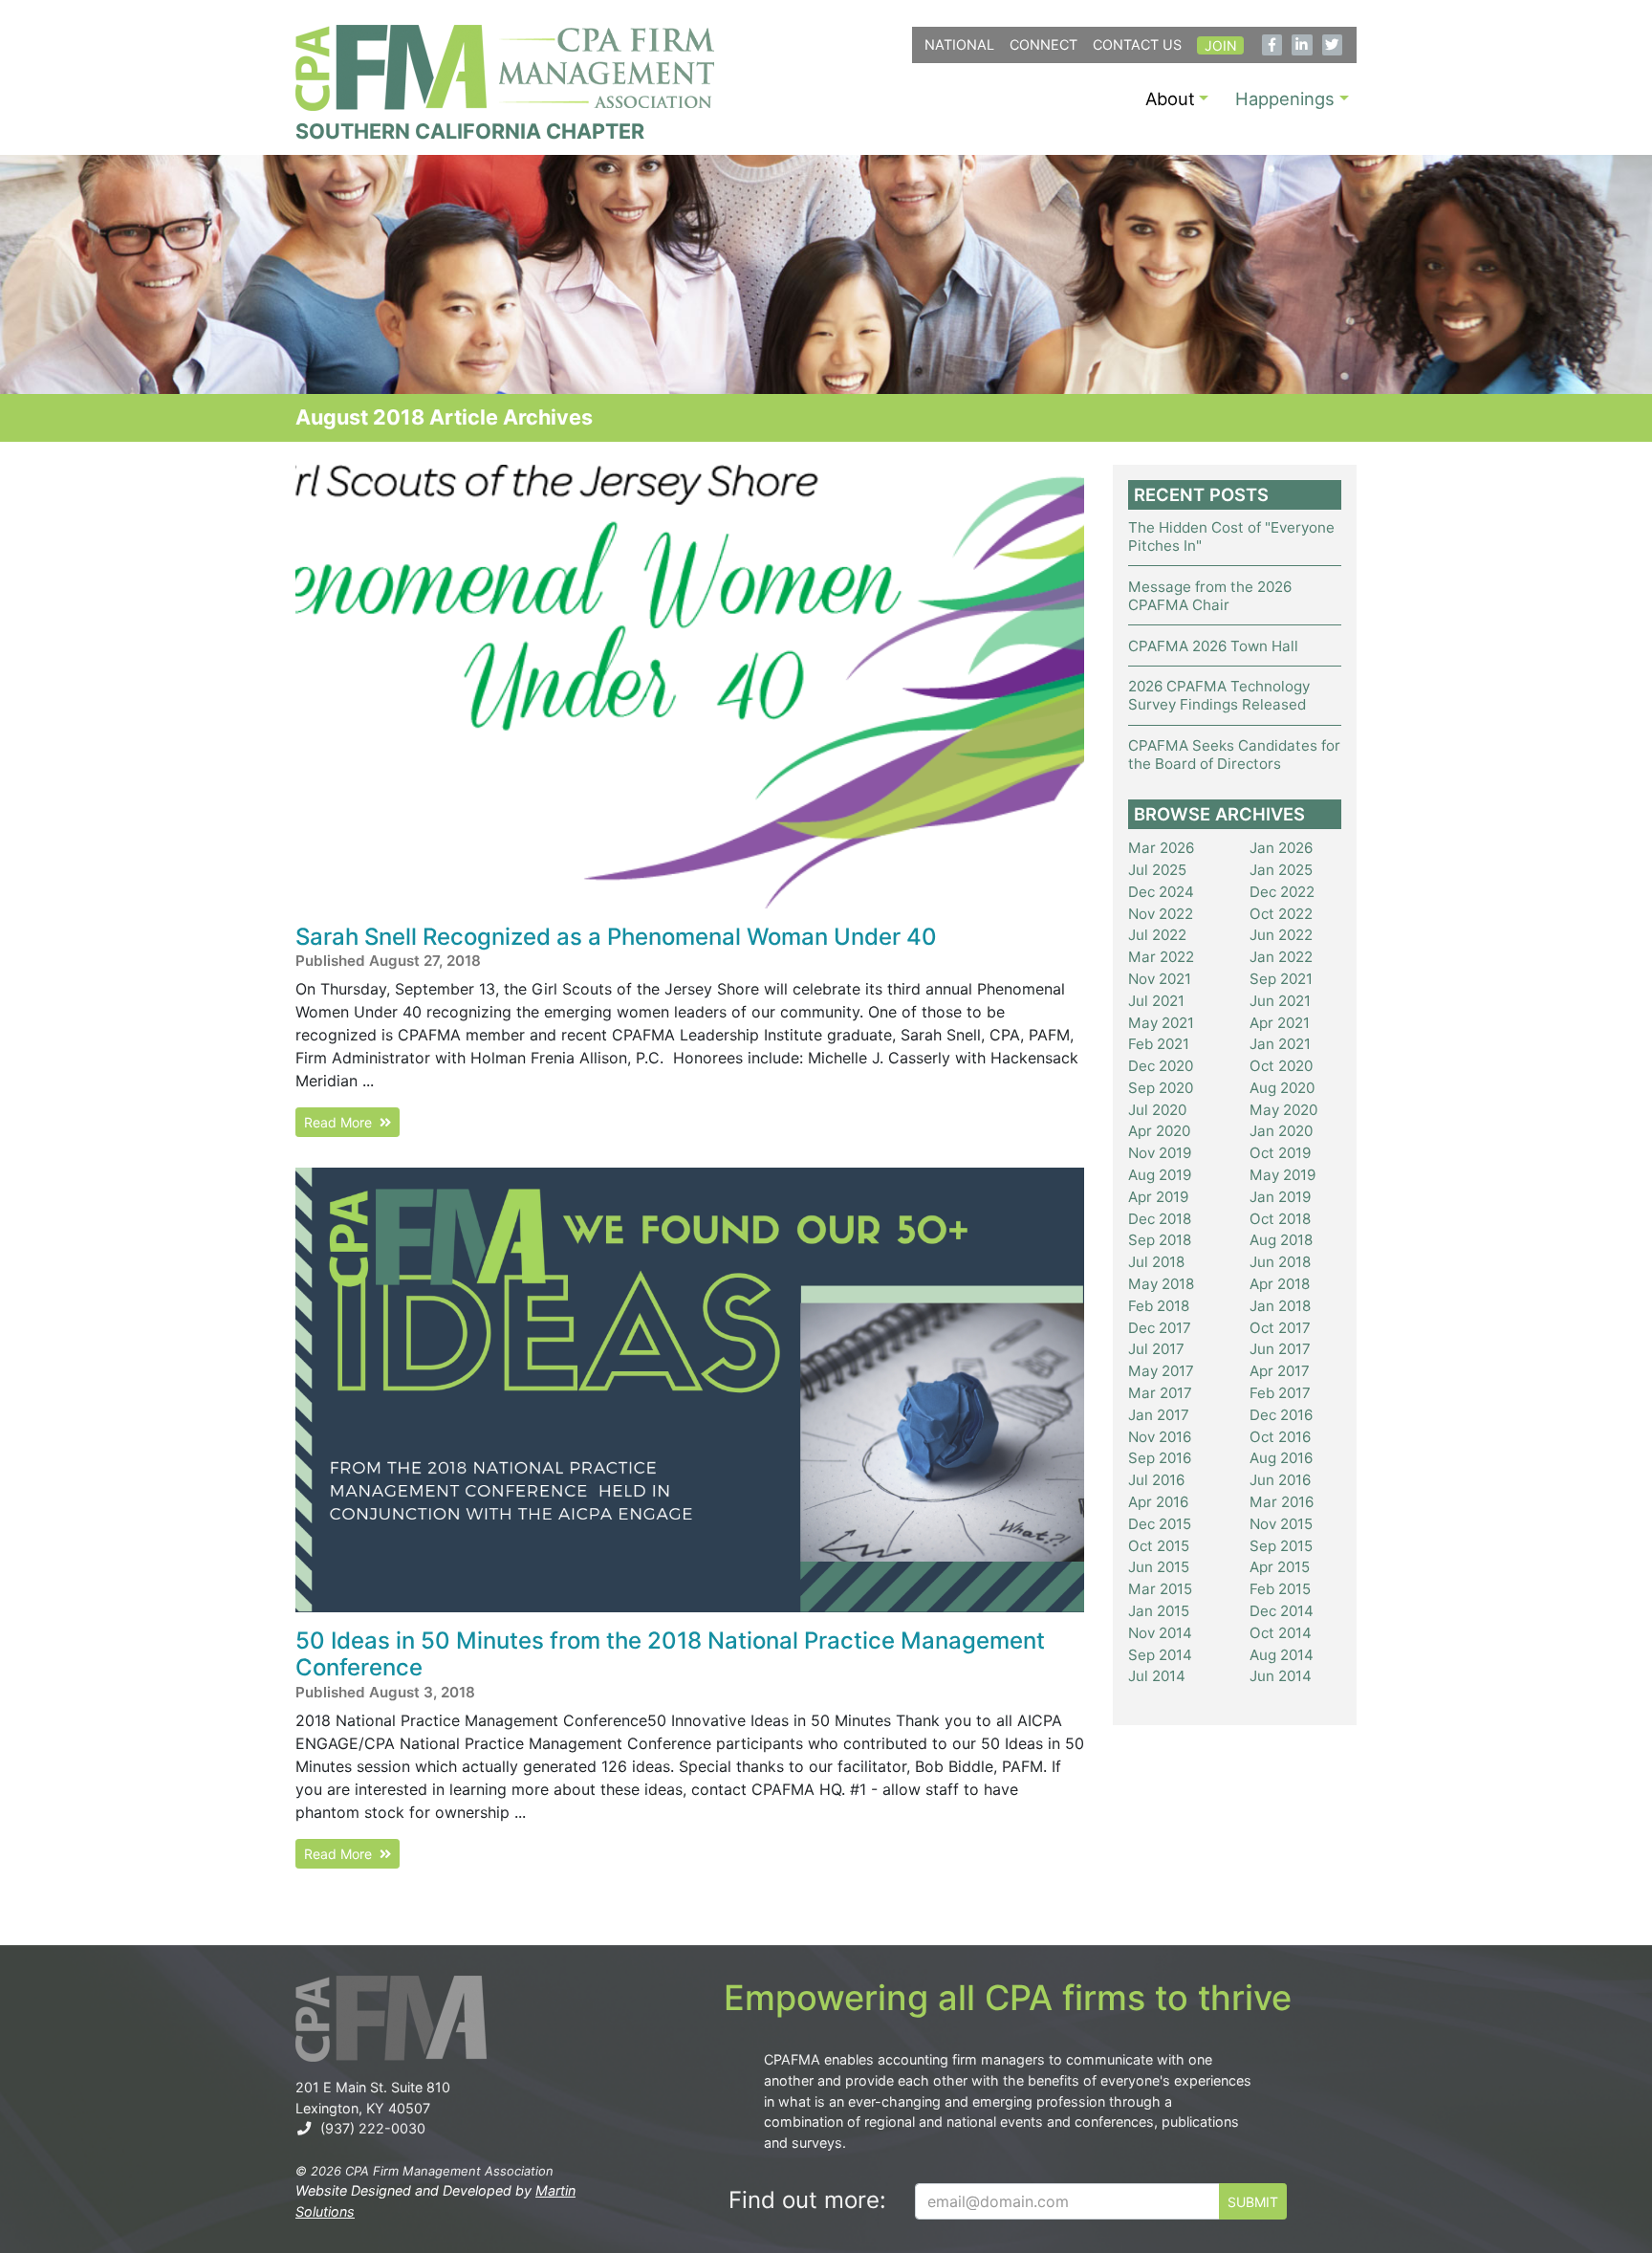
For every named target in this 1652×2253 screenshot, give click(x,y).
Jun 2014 (1281, 1676)
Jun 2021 (1280, 1001)
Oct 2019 (1280, 1153)
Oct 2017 (1280, 1328)
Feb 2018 (1159, 1306)
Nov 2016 (1160, 1437)
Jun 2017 (1280, 1349)
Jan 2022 (1281, 957)
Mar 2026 (1161, 848)
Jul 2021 (1156, 1001)
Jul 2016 (1156, 1480)
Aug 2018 (1281, 1240)
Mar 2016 (1282, 1502)
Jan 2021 (1280, 1044)
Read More (342, 1122)
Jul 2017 (1156, 1349)
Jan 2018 (1280, 1306)
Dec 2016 (1281, 1415)
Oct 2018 (1280, 1219)
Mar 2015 (1160, 1589)
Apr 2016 (1158, 1502)
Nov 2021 (1160, 979)
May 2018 (1161, 1284)
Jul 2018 (1156, 1262)
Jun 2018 (1280, 1262)
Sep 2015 (1281, 1546)
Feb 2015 (1280, 1589)
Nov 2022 (1161, 914)
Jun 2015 (1159, 1567)
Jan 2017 (1159, 1415)
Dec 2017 (1160, 1328)
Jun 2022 (1281, 935)
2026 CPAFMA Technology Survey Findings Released (1219, 695)
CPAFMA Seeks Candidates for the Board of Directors (1234, 755)
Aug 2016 (1281, 1458)
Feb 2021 (1159, 1044)
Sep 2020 (1161, 1088)
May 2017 (1161, 1371)
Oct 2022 (1281, 914)
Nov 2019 (1160, 1153)
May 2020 (1283, 1110)
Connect (1043, 44)
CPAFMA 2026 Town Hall (1213, 646)
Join (1221, 45)
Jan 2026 (1281, 848)
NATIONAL (959, 44)
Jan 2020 (1281, 1131)
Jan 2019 (1280, 1197)
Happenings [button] (1285, 98)
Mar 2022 (1161, 957)
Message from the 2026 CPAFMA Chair (1210, 596)
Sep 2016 (1160, 1458)
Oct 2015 (1159, 1546)
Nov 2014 (1160, 1633)
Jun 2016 (1280, 1480)
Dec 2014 (1282, 1611)
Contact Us (1137, 44)
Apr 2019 (1158, 1197)
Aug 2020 (1282, 1088)
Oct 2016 (1280, 1437)
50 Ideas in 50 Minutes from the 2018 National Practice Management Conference (670, 1654)
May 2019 (1282, 1175)
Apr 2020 (1159, 1131)
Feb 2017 (1280, 1393)
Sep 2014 (1160, 1655)
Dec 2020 (1161, 1066)
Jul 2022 (1157, 935)
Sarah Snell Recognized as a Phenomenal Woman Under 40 (616, 937)
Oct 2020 (1281, 1066)
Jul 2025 (1157, 870)
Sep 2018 (1160, 1240)
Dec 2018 (1160, 1219)
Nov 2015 (1281, 1524)
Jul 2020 (1157, 1110)
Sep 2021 (1281, 979)
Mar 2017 (1160, 1393)
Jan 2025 (1281, 870)
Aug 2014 (1282, 1655)
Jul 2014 (1157, 1676)
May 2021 (1161, 1023)
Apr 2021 (1280, 1023)
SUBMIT (1253, 2202)
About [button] (1170, 98)
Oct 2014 (1281, 1633)
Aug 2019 (1160, 1175)
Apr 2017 (1280, 1371)
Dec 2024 (1161, 892)
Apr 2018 (1280, 1284)
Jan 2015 (1159, 1611)
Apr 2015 (1280, 1567)
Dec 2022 (1282, 892)
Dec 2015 (1160, 1524)
